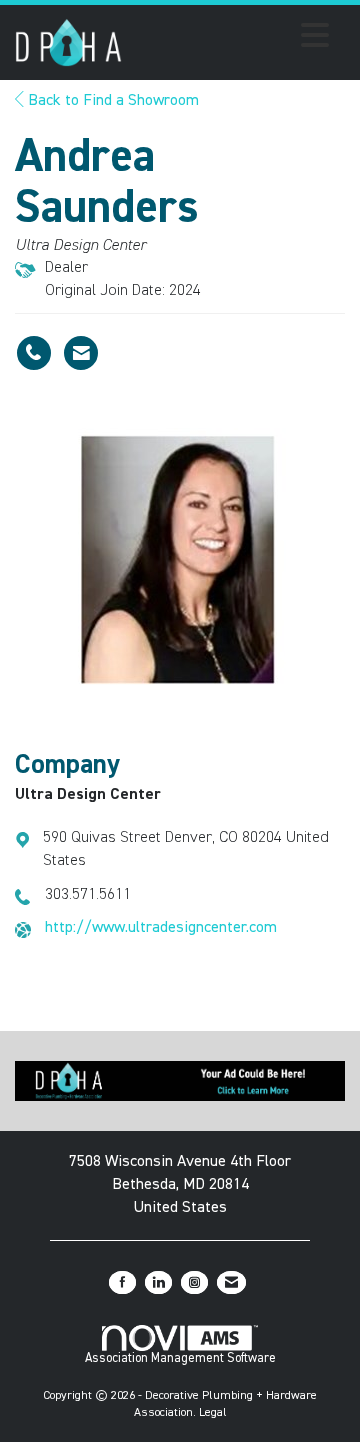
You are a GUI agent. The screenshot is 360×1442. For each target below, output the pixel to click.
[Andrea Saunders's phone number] (34, 353)
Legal (213, 1413)
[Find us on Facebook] (122, 1282)
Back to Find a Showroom (111, 101)
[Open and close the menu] (231, 39)
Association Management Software (180, 1358)
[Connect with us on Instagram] (194, 1282)
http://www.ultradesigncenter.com (161, 928)
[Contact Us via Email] (231, 1282)
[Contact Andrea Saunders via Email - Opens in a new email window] (81, 353)
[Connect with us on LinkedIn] (158, 1282)
